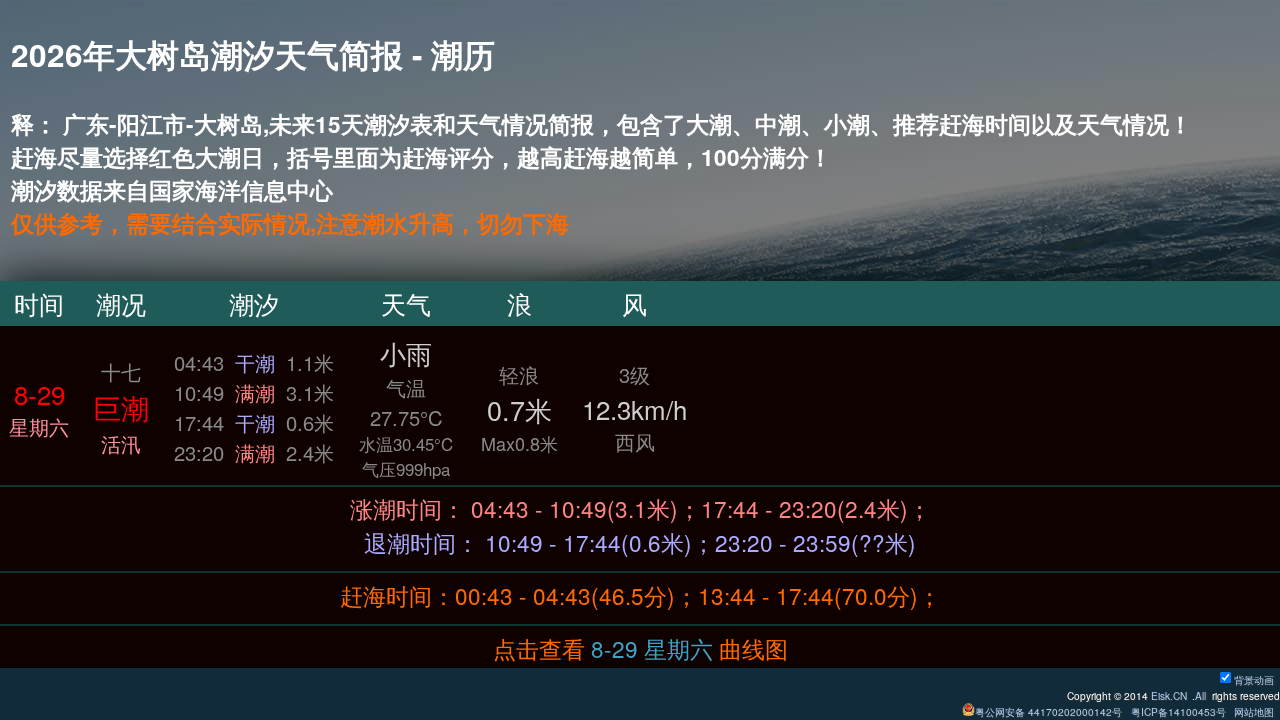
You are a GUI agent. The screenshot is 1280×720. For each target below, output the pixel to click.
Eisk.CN (1169, 695)
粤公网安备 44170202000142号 (1050, 711)
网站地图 (1254, 711)
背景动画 (1254, 679)
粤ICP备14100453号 (1178, 711)
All (1200, 695)
